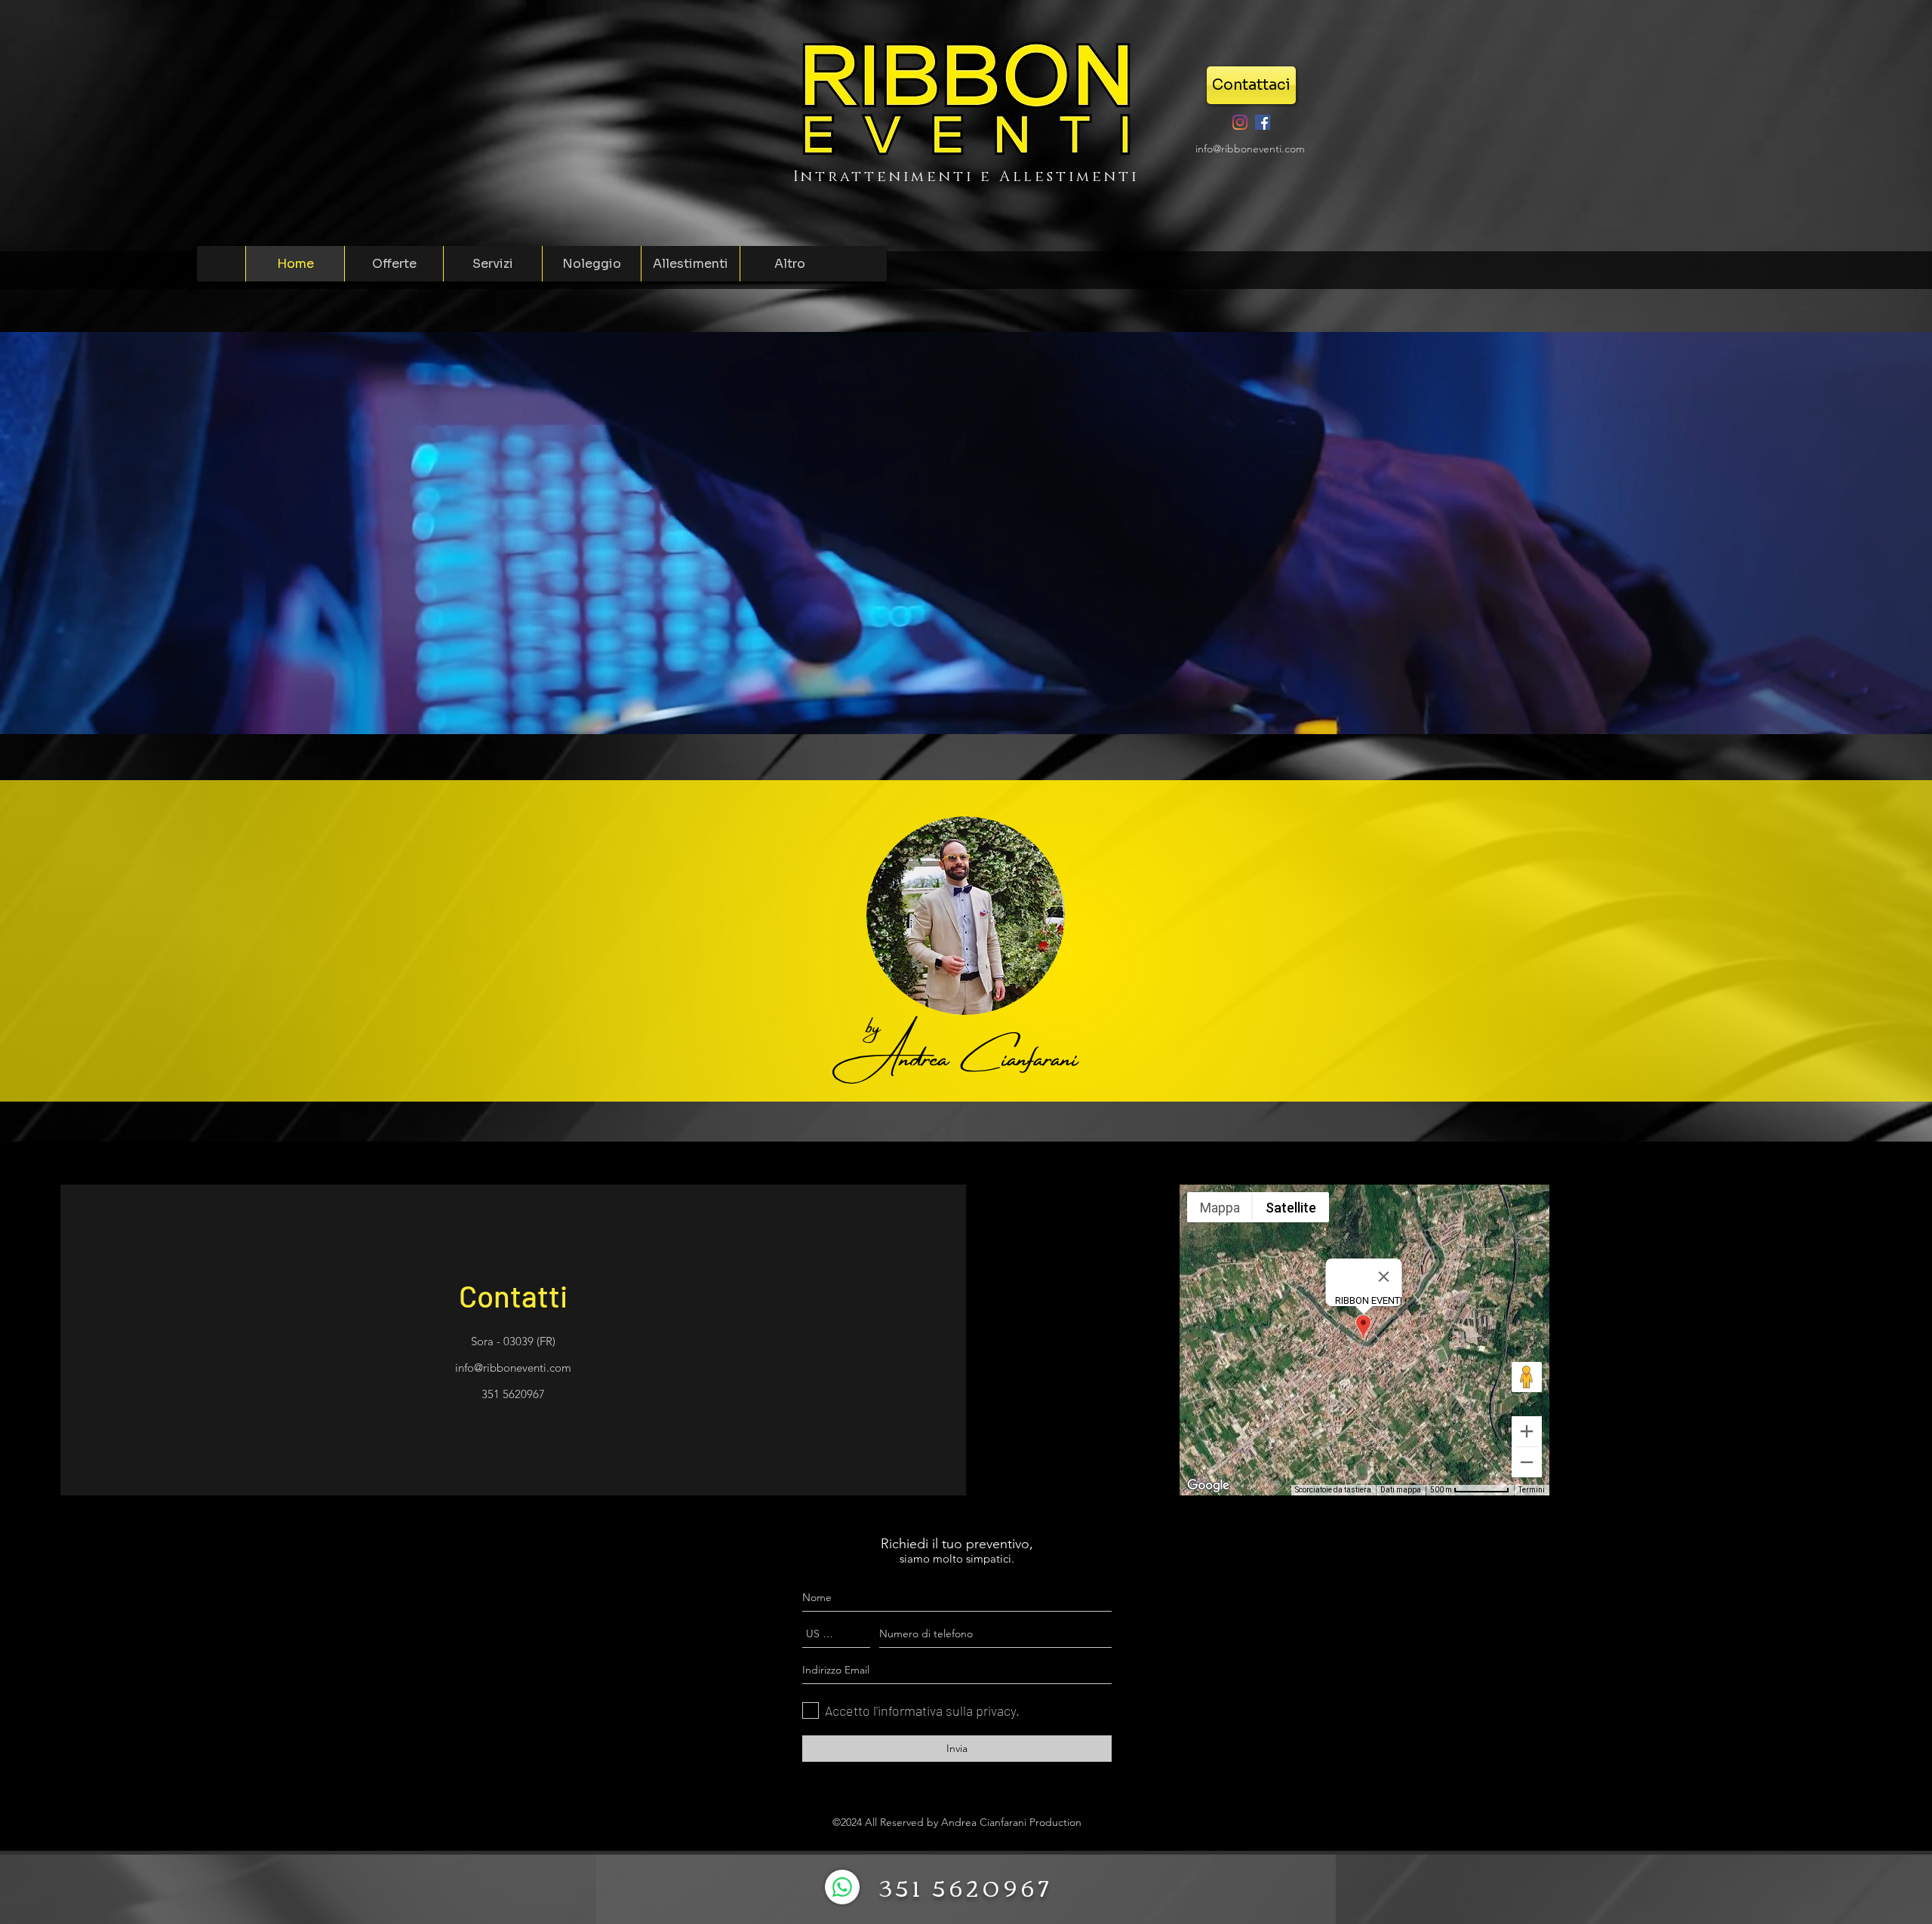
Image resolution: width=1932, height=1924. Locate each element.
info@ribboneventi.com (1250, 149)
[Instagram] (1240, 122)
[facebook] (1263, 122)
